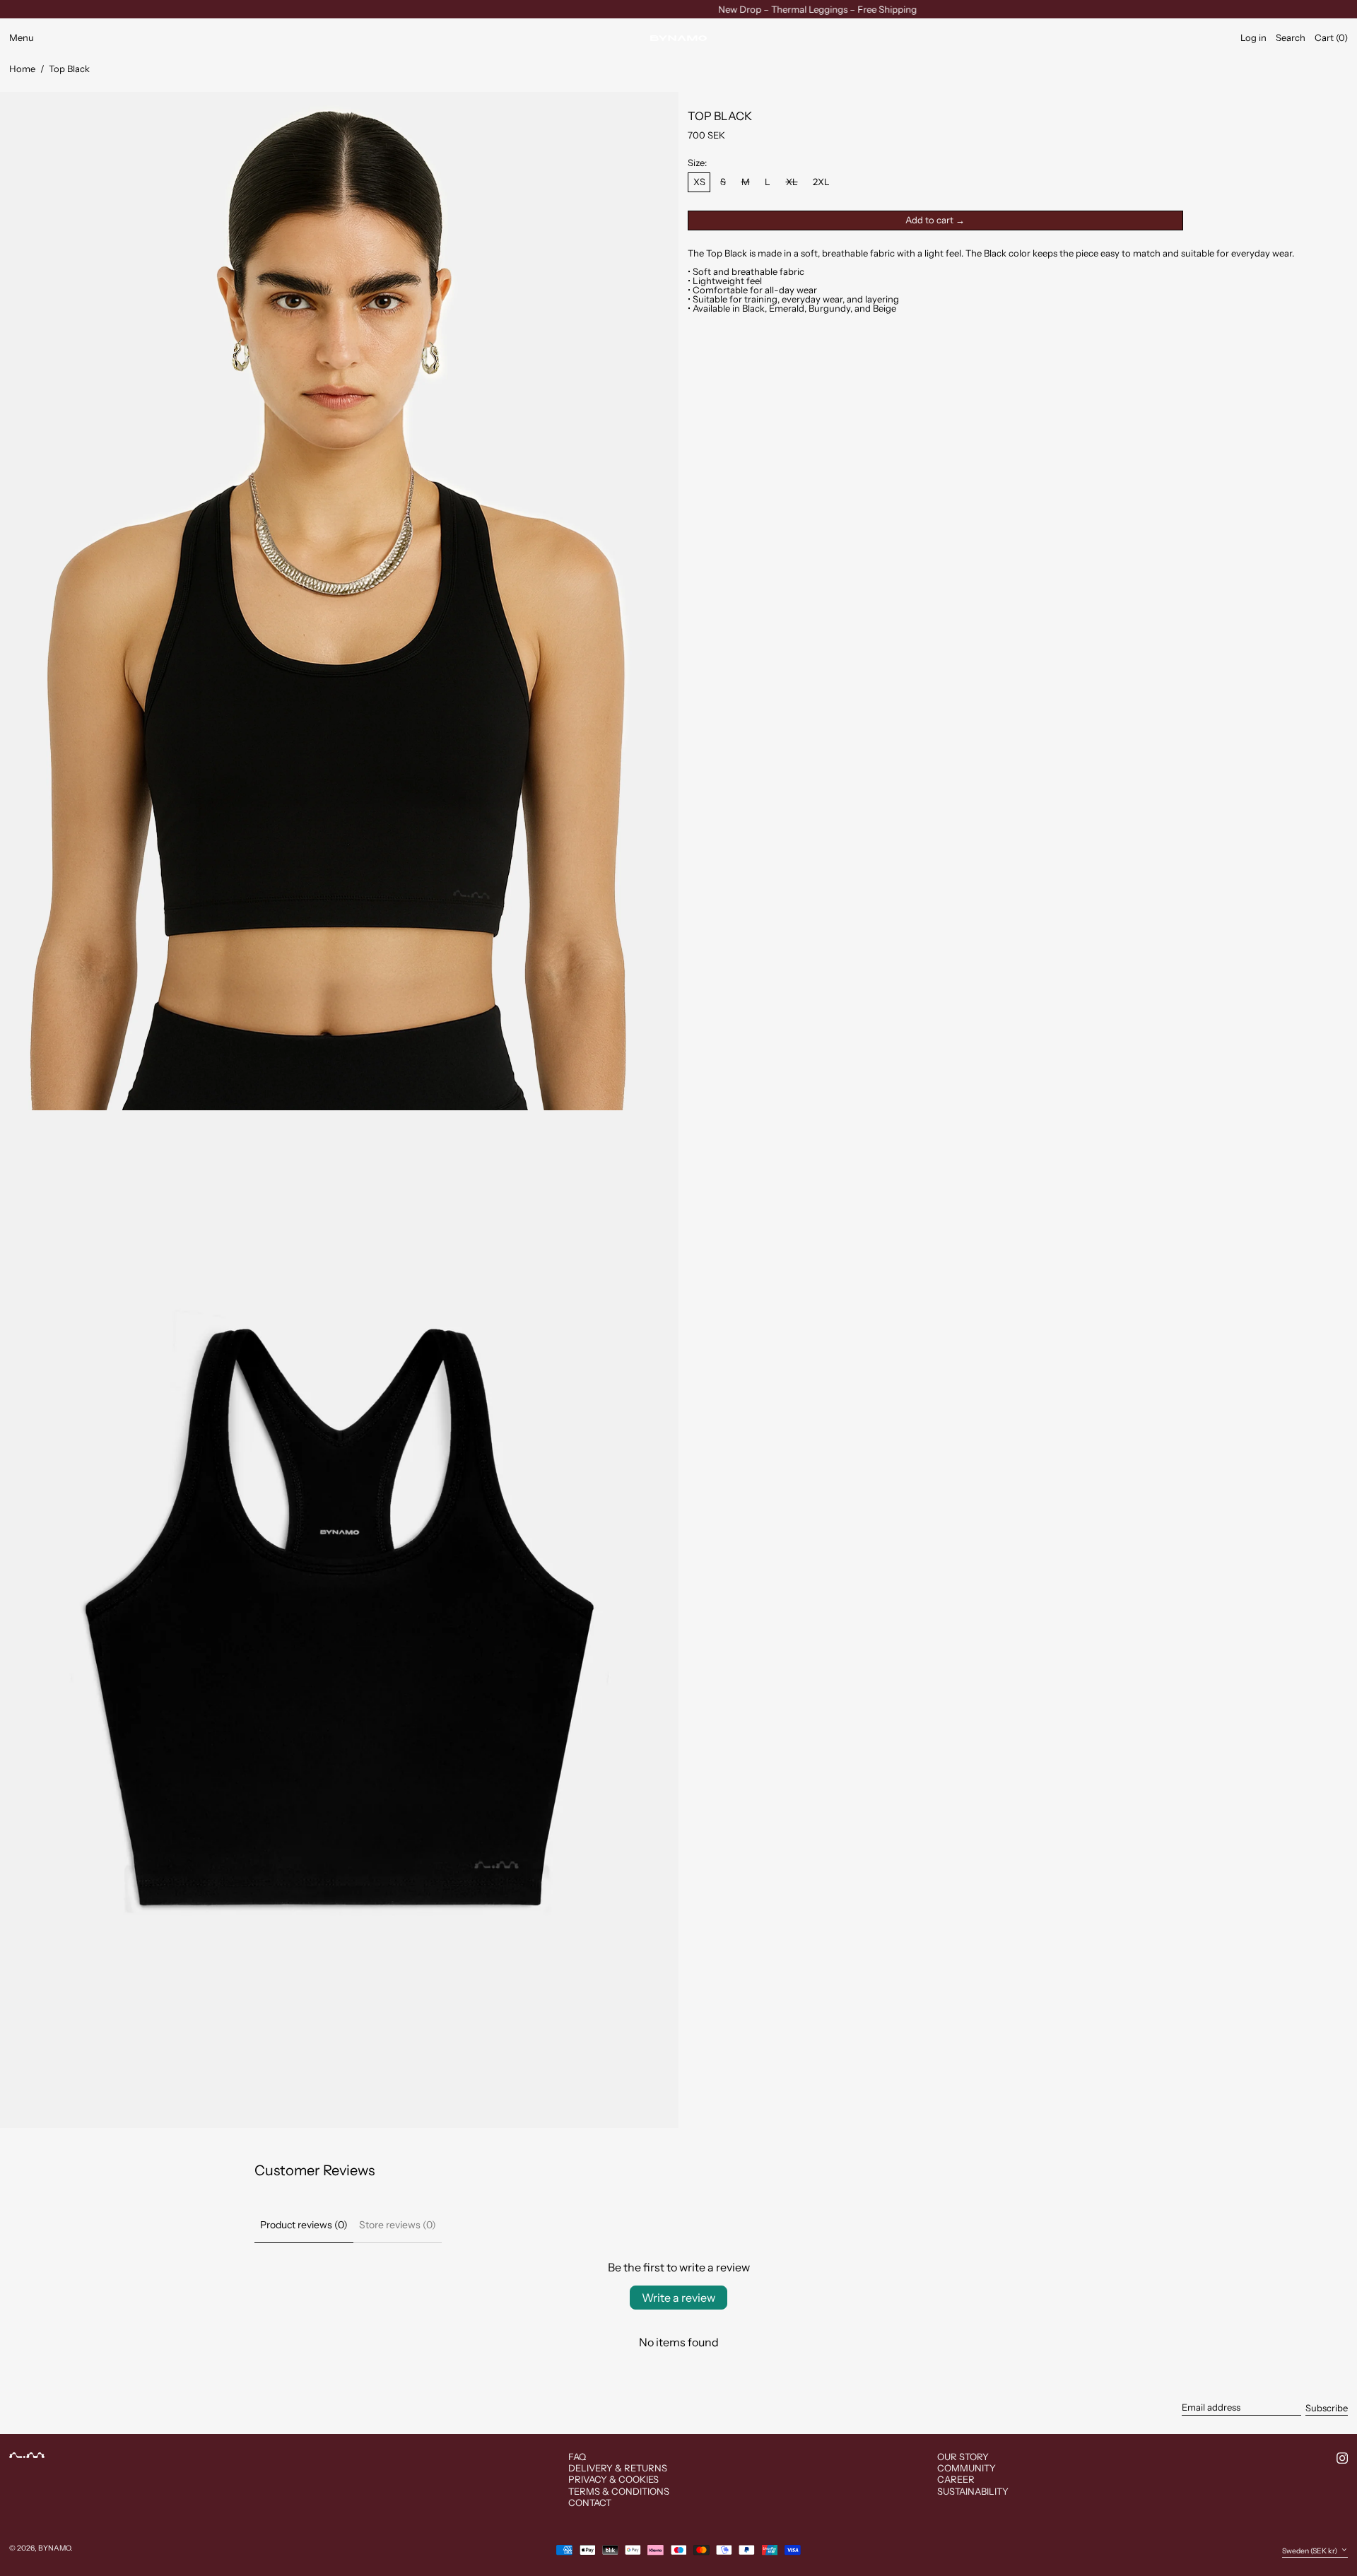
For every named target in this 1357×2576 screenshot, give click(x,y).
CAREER (956, 2479)
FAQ (577, 2457)
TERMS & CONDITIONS (619, 2491)
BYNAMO (54, 2548)
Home (22, 69)
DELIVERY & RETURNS (618, 2468)
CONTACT (590, 2503)
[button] (1291, 38)
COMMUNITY (967, 2468)
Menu (22, 37)
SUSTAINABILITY (973, 2491)
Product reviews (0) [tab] (304, 2225)
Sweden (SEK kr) (1310, 2551)
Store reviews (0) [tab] (398, 2225)
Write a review (678, 2298)
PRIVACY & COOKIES (613, 2479)
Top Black (69, 69)
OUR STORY (963, 2457)
